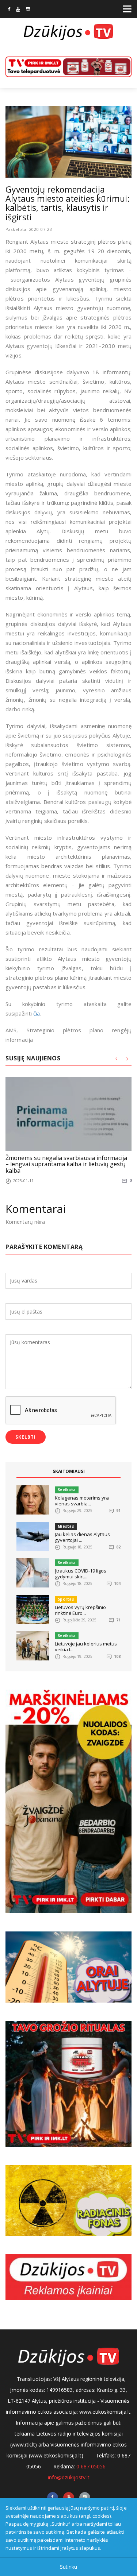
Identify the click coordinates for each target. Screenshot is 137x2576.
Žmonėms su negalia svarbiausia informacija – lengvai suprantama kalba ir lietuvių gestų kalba (66, 1164)
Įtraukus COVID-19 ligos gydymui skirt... (81, 1574)
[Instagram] (28, 10)
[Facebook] (9, 10)
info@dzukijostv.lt (69, 2477)
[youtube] (18, 10)
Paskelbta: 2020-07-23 (29, 229)
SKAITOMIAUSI (69, 1471)
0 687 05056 (91, 2466)
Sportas (66, 1599)
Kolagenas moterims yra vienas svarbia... (82, 1501)
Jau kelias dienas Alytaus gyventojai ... (82, 1537)
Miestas (66, 1526)
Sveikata (67, 1490)
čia (37, 1013)
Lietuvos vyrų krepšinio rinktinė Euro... (80, 1610)
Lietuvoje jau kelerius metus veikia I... (86, 1647)
